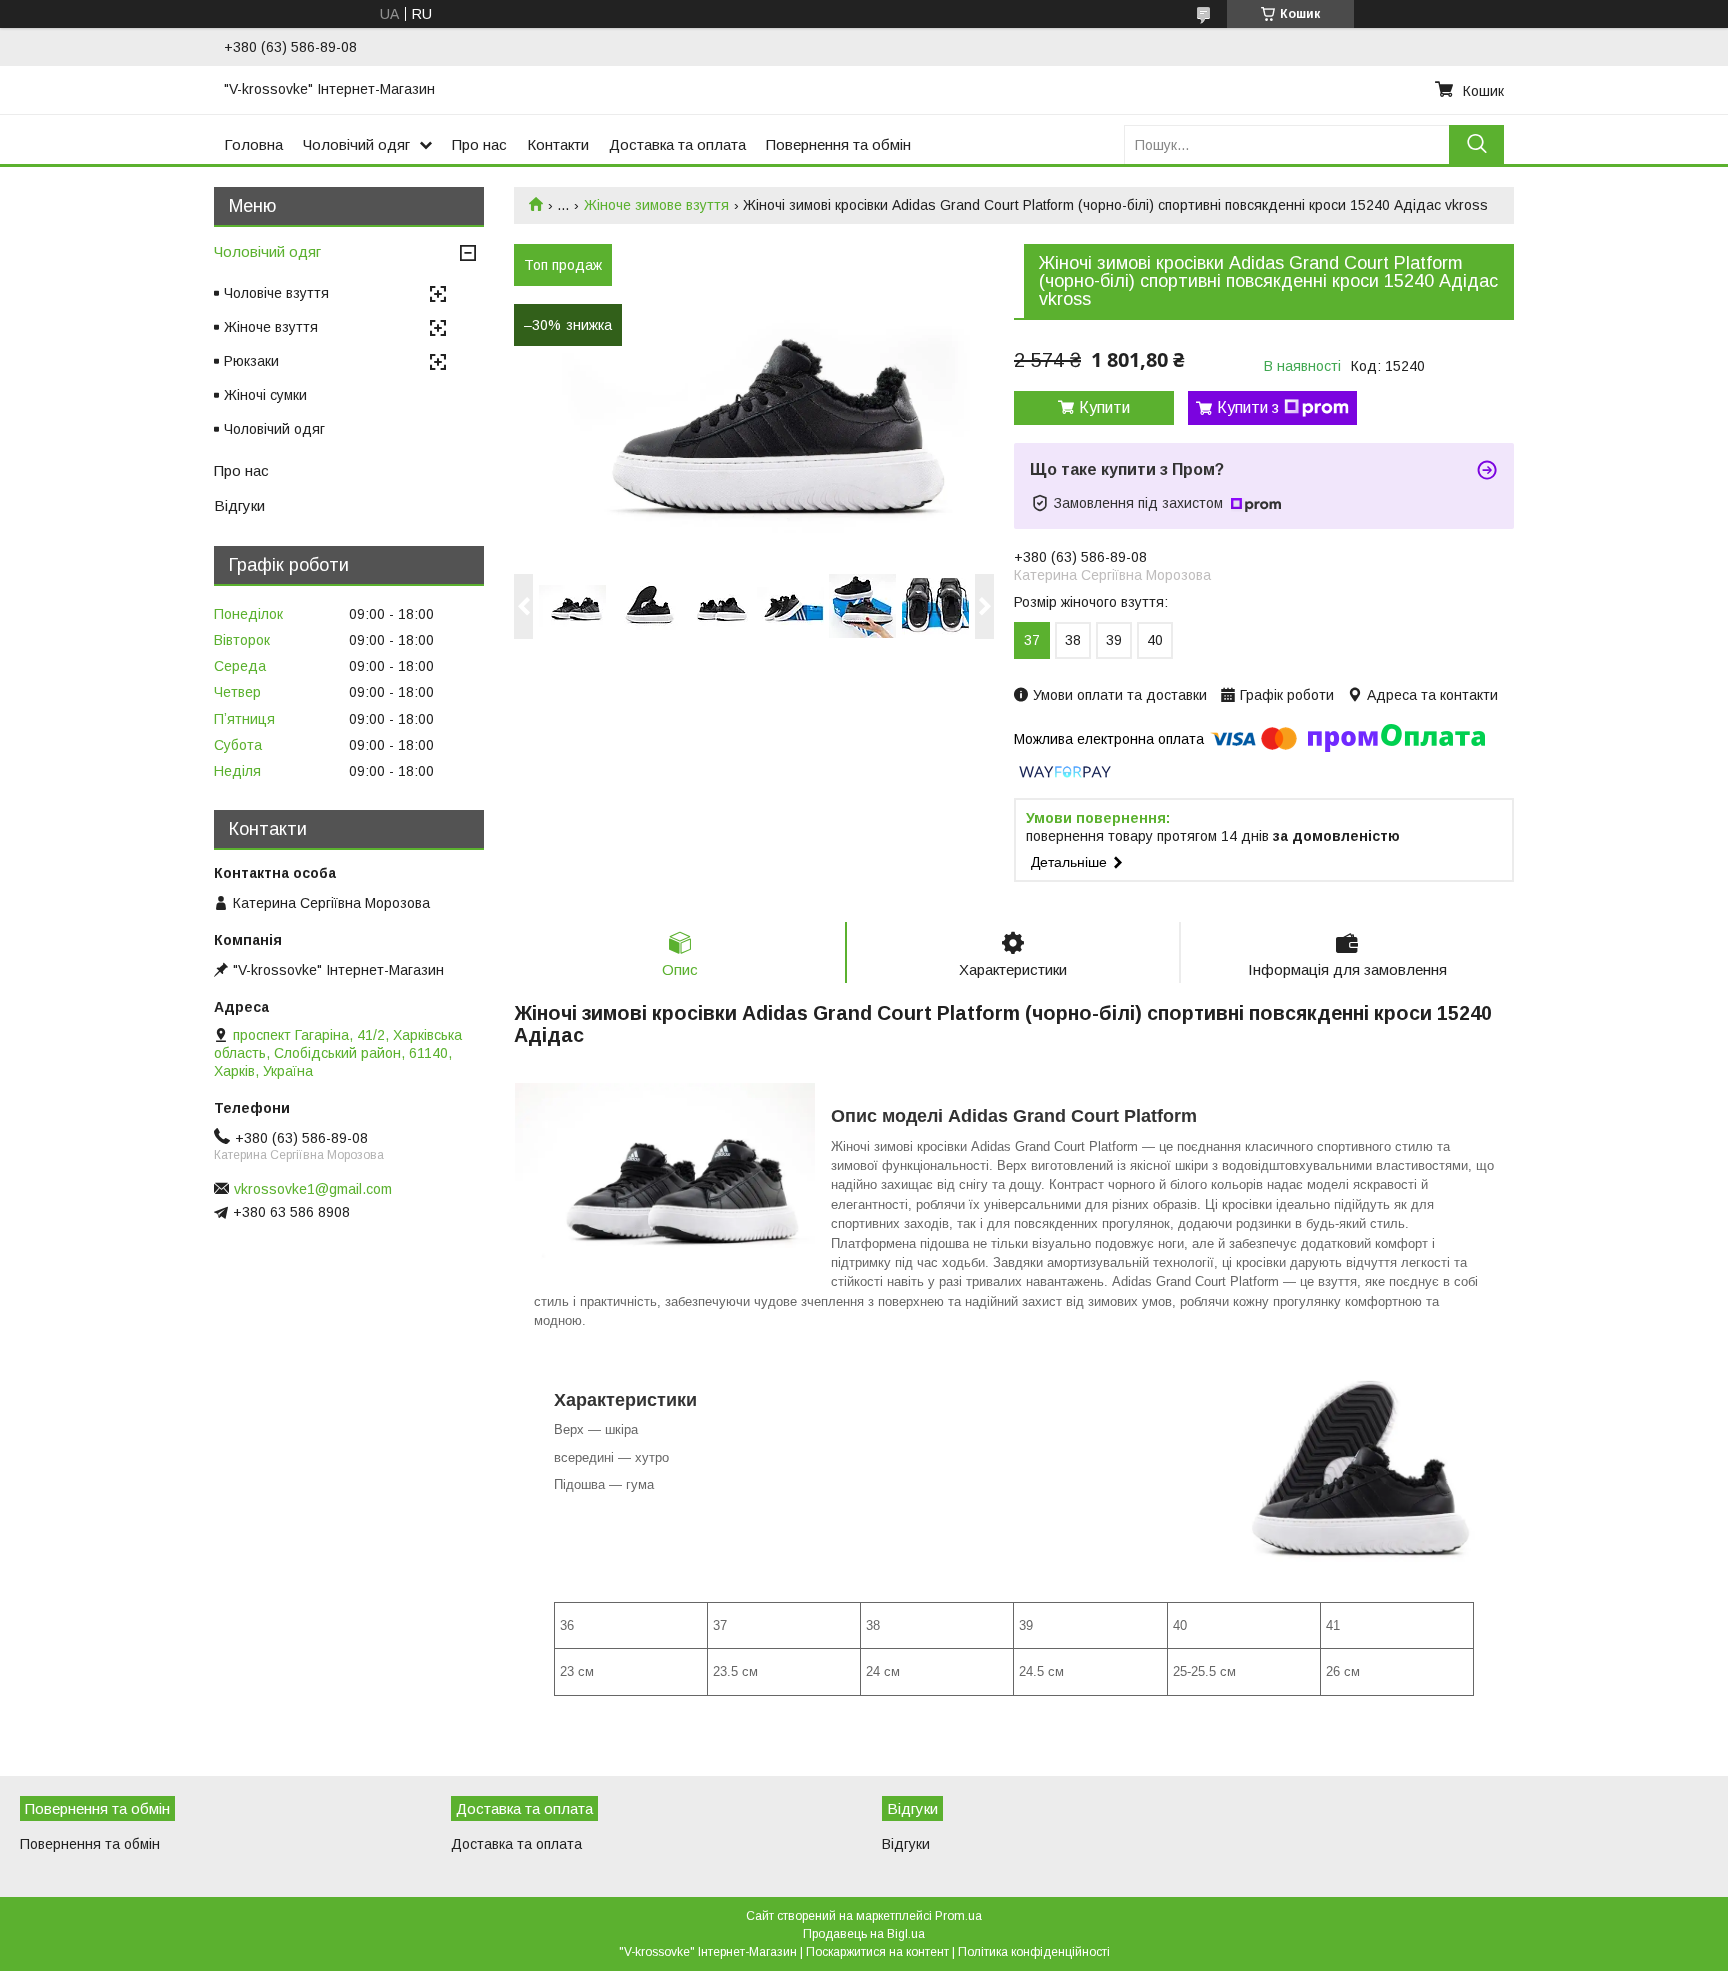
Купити (1104, 407)
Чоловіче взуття (276, 293)
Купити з (1248, 407)
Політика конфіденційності (1034, 1952)
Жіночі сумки (265, 395)
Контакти (558, 144)
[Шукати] (1476, 144)
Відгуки (239, 505)
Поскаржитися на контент (877, 1952)
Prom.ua (958, 1916)
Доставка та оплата (677, 144)
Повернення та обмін (838, 144)
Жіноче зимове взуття (656, 205)
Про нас (479, 144)
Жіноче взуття (271, 327)
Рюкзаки (251, 361)
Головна (253, 144)
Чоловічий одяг (356, 144)
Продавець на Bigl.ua (864, 1934)
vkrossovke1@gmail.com (313, 1189)
